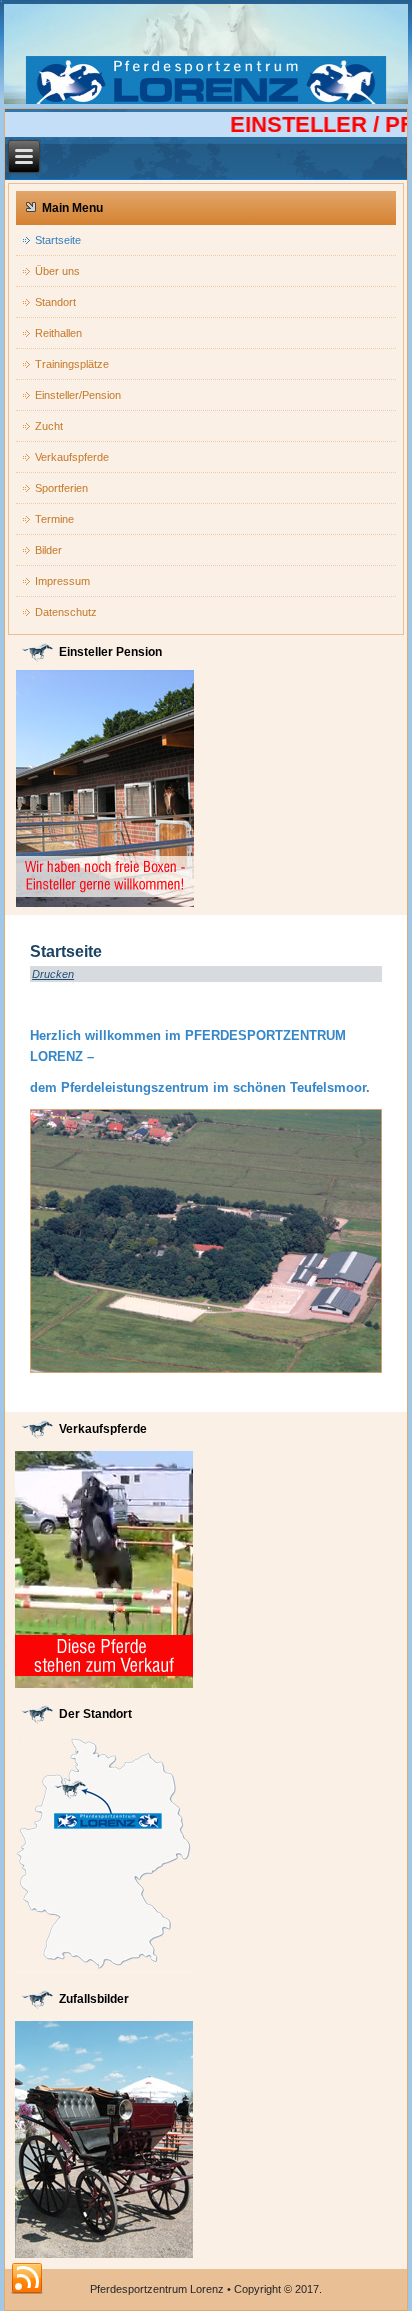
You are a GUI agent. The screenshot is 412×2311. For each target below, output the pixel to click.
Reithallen (58, 333)
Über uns (57, 271)
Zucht (49, 426)
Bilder (48, 550)
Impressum (62, 581)
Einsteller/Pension (78, 395)
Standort (55, 302)
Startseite (58, 240)
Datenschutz (66, 612)
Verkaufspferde (72, 457)
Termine (54, 519)
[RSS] (27, 2279)
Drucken (53, 974)
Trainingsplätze (72, 364)
